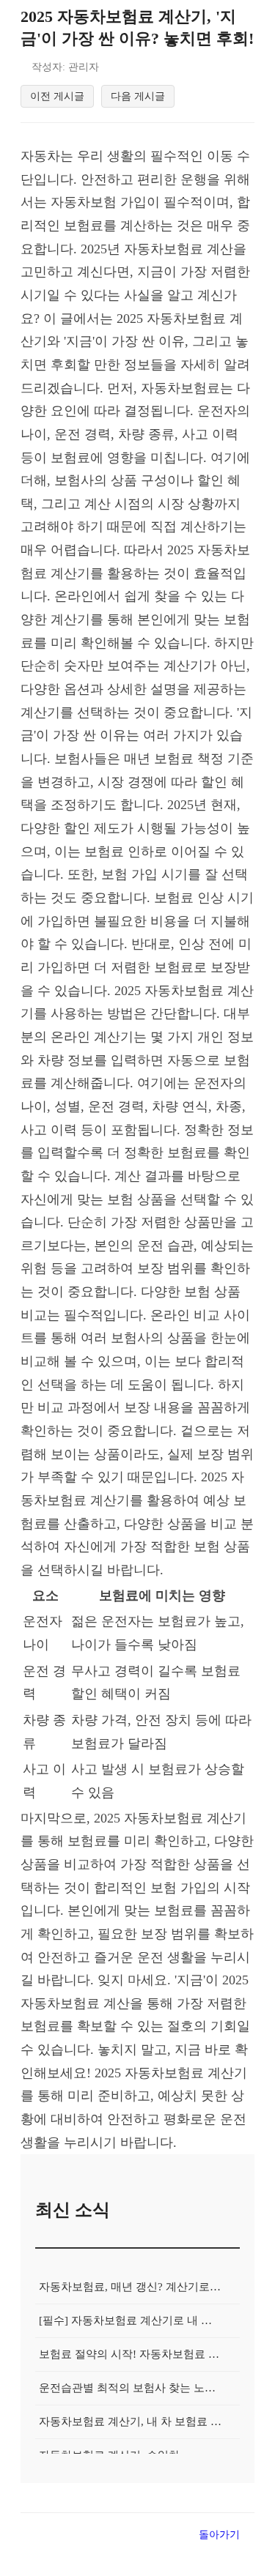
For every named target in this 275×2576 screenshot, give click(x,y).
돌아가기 (219, 2534)
